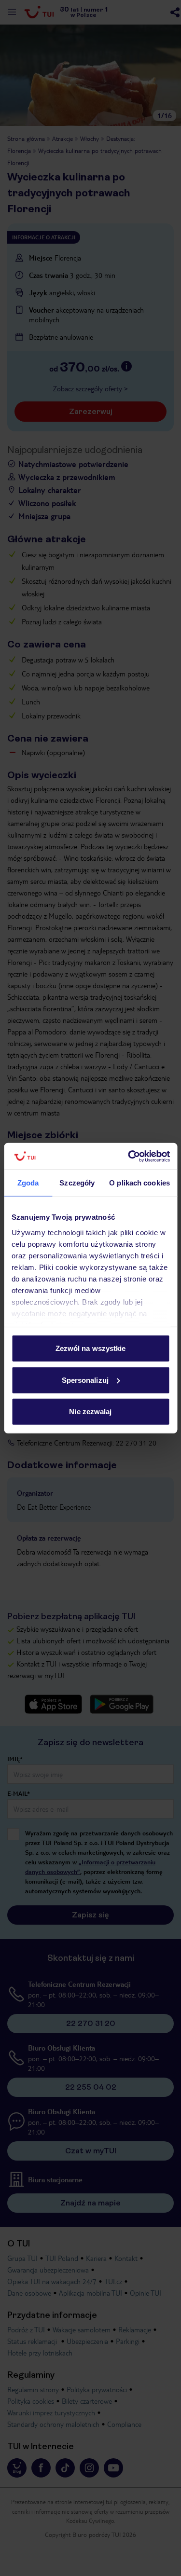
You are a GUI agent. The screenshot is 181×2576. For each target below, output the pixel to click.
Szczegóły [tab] (77, 1183)
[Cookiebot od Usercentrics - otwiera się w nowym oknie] (129, 1156)
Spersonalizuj (85, 1380)
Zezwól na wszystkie (91, 1348)
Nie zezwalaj (90, 1412)
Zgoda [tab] (28, 1183)
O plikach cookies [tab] (139, 1183)
